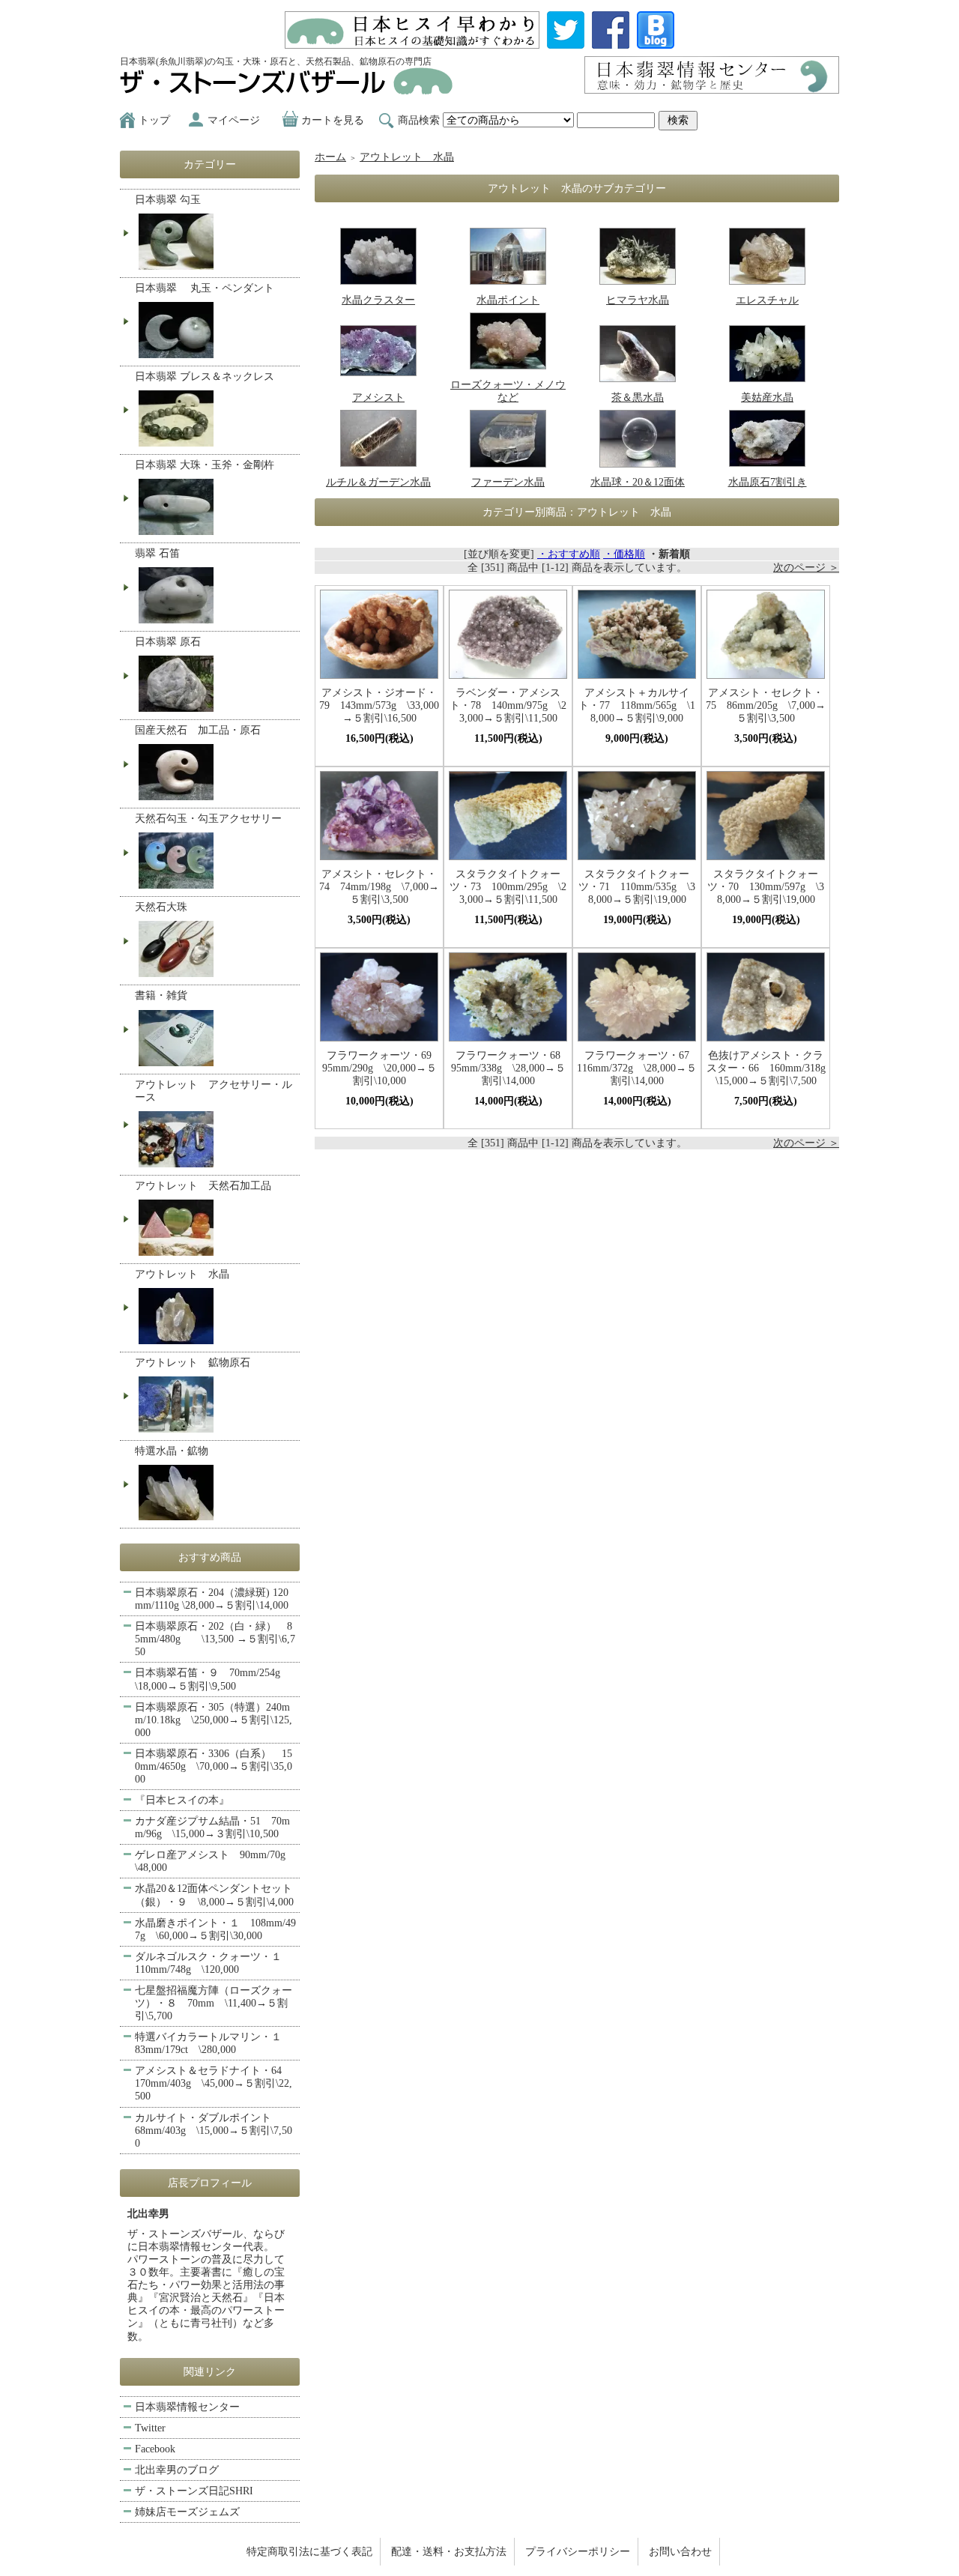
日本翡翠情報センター (187, 2407)
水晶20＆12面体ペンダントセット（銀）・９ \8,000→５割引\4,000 (214, 1895)
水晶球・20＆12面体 (638, 482)
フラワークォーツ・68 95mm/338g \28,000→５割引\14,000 (509, 1068)
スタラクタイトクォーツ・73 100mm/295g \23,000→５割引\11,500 (508, 887)
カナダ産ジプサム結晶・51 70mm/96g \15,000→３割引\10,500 (212, 1827)
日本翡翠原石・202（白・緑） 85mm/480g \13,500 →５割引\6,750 (215, 1639)
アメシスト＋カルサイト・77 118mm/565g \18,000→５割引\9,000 (637, 705)
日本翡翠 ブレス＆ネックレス (205, 377)
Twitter (150, 2428)
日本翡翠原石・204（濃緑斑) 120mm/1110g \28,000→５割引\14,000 (212, 1599)
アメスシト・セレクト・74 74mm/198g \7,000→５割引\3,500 (379, 887)
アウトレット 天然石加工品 (203, 1186)
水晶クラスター (378, 300)
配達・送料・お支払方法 (449, 2552)
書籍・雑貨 (161, 995)
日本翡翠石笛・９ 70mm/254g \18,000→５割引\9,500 (213, 1679)
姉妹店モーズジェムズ (187, 2512)
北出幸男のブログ (177, 2470)
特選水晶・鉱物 (172, 1451)
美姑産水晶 (767, 397)
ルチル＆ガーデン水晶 (378, 482)
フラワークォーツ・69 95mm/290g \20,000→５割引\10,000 (381, 1068)
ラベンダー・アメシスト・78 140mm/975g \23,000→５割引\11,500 (508, 705)
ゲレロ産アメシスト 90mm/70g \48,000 (215, 1861)
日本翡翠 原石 (168, 642)
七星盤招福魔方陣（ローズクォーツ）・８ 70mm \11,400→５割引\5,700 (214, 2003)
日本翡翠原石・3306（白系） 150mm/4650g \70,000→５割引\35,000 (214, 1766)
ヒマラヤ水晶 (638, 300)
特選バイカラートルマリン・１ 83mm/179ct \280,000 (214, 2043)
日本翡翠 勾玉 (168, 200)
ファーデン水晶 (508, 482)
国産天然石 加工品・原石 (198, 730)
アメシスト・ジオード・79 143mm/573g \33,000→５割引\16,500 (379, 705)
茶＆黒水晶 (638, 397)
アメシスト (378, 397)
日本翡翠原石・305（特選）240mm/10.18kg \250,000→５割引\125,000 (214, 1720)
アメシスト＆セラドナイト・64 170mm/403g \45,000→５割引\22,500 (214, 2083)
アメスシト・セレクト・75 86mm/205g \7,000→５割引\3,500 (766, 705)
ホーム (330, 157)
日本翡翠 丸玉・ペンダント (205, 288)
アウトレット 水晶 (407, 157)
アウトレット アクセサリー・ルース (214, 1091)
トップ (154, 120)
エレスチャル (767, 300)
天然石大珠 (161, 907)
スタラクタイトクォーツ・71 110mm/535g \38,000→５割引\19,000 (637, 887)
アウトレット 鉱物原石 (193, 1363)
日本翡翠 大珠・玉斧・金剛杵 (205, 465)
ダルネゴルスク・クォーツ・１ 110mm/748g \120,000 (214, 1963)
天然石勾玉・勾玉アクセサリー (208, 819)
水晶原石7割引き (768, 482)
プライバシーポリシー (578, 2552)
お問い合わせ (680, 2552)
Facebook (155, 2449)
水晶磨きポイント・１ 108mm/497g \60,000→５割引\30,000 (215, 1929)
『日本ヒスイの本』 (182, 1800)
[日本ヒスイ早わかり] (412, 42)
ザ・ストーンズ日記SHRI (194, 2491)
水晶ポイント (508, 300)
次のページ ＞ (806, 568)
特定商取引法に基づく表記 (309, 2552)
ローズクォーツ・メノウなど (508, 391)
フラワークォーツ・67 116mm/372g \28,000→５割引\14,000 (637, 1068)
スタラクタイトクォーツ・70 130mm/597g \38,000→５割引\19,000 (766, 887)
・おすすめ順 (569, 554)
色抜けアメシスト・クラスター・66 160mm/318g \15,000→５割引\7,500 (766, 1068)
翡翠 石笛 (157, 553)
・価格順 (624, 554)
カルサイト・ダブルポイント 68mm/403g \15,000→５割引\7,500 (214, 2131)
